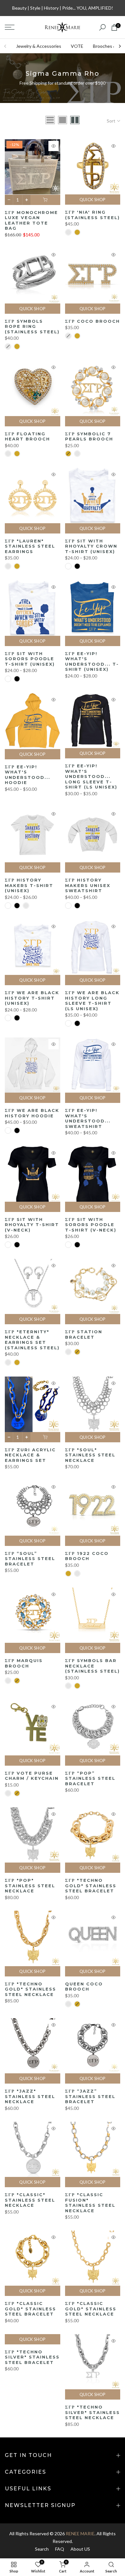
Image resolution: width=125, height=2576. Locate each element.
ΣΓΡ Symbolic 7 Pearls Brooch (89, 436)
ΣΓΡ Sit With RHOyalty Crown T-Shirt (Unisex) (91, 546)
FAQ (60, 2549)
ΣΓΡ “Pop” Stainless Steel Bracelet (90, 1778)
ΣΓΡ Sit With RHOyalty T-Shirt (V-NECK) (32, 1225)
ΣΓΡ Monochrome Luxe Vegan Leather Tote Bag (31, 220)
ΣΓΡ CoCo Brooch (92, 321)
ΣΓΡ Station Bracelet (84, 1334)
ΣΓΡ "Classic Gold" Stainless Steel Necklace (91, 2309)
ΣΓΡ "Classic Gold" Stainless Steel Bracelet (30, 2309)
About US (80, 2549)
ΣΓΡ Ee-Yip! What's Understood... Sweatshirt (88, 1118)
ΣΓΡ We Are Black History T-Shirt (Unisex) (32, 998)
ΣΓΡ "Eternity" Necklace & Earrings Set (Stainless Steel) (32, 1340)
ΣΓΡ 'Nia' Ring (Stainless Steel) (92, 215)
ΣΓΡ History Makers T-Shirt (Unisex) (29, 885)
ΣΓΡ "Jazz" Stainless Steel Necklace (30, 2096)
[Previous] (5, 46)
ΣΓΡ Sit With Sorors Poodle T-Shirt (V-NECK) (91, 1225)
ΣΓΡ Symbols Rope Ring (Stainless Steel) (32, 326)
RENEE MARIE (80, 2533)
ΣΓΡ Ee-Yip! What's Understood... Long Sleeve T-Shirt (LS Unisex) (91, 776)
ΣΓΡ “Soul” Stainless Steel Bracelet (30, 1559)
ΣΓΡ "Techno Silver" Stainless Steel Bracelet (32, 2357)
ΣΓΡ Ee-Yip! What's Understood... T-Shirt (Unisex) (92, 661)
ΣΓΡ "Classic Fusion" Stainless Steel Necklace (90, 2203)
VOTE (77, 46)
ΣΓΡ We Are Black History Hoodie (32, 1113)
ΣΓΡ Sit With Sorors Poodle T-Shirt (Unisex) (30, 659)
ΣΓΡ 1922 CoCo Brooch (87, 1556)
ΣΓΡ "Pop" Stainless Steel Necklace (30, 1885)
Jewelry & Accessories (39, 46)
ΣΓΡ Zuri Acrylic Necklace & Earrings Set (30, 1455)
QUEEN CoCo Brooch (84, 1987)
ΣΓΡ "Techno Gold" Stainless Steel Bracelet (91, 1885)
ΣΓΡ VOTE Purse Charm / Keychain (32, 1776)
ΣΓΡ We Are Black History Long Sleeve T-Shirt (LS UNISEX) (92, 1001)
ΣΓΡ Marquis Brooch (24, 1663)
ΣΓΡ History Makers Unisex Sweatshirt (88, 885)
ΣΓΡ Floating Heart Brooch (27, 436)
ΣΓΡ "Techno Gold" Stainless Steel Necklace (30, 1989)
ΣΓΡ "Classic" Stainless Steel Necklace (30, 2200)
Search (42, 2549)
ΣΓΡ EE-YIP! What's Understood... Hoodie (28, 775)
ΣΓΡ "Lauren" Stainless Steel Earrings (30, 546)
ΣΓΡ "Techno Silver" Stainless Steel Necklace (92, 2412)
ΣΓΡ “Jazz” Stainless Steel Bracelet (90, 2096)
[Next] (120, 46)
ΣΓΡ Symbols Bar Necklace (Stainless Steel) (92, 1666)
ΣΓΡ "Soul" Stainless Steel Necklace (90, 1455)
